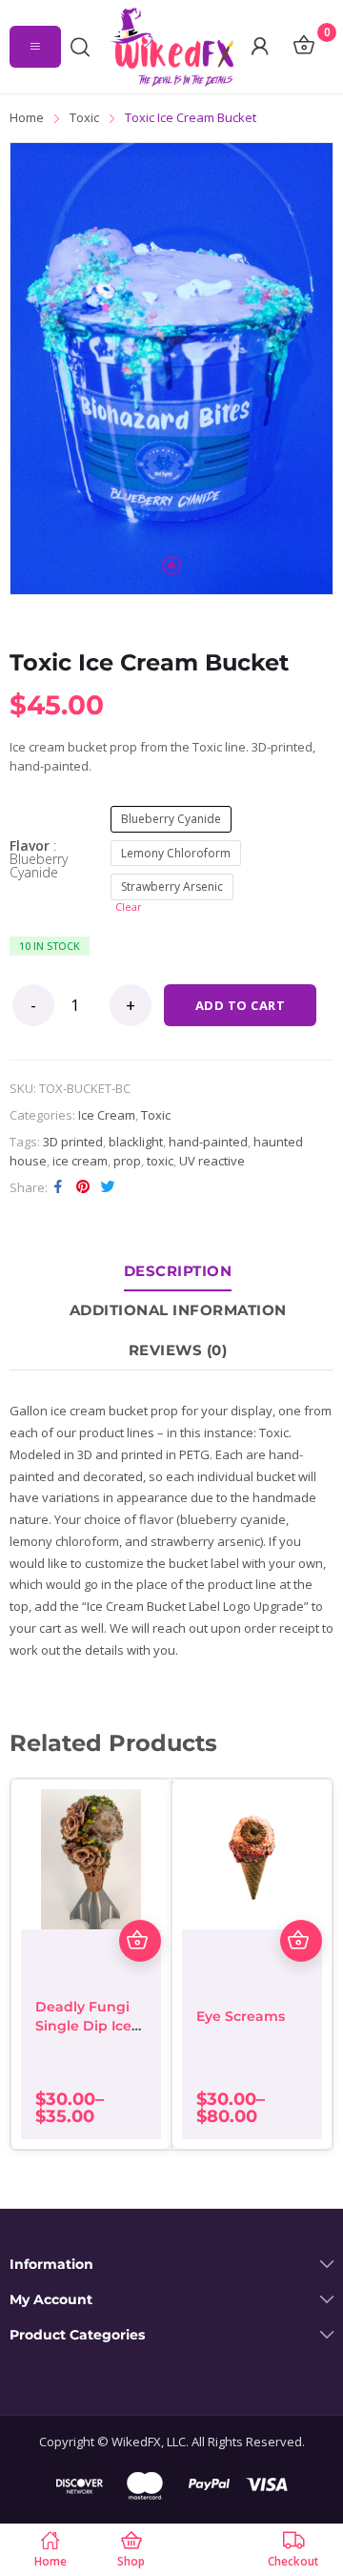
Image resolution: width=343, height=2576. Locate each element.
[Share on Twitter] (108, 1186)
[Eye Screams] (252, 1859)
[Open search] (85, 47)
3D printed (73, 1142)
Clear (129, 907)
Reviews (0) (178, 1350)
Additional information (178, 1310)
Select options (140, 1941)
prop (127, 1161)
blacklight (136, 1142)
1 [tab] (171, 566)
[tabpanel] (171, 369)
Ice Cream (107, 1115)
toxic (160, 1161)
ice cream (80, 1161)
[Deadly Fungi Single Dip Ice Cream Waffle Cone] (91, 1859)
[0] (303, 47)
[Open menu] (35, 47)
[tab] (178, 1271)
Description (178, 1271)
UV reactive (212, 1161)
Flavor (39, 859)
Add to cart (241, 1005)
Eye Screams (241, 2016)
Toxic (156, 1115)
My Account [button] (51, 2300)
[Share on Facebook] (58, 1186)
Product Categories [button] (77, 2335)
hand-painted (208, 1142)
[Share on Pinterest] (83, 1186)
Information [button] (51, 2265)
